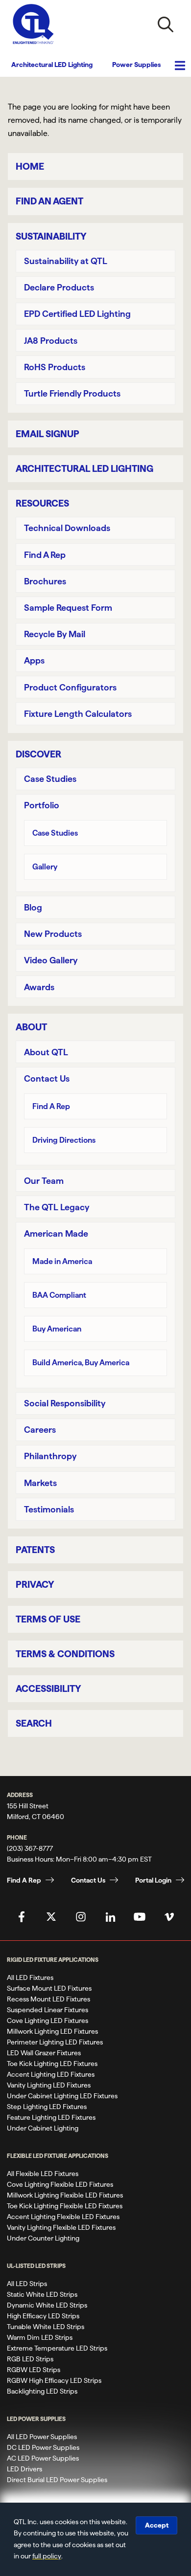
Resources (42, 503)
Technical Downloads (67, 528)
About (31, 1027)
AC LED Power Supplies (43, 2458)
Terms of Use (48, 1619)
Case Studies (50, 779)
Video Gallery (51, 960)
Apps (34, 660)
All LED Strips (27, 2284)
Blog (33, 907)
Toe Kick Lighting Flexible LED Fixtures (65, 2206)
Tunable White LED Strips (46, 2327)
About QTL (46, 1052)
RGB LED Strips (30, 2359)
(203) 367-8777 (30, 1848)
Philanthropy (50, 1456)
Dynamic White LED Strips (47, 2305)
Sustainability (51, 236)
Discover (38, 754)
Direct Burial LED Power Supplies (57, 2480)
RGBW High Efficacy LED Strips (54, 2380)
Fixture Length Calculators (78, 714)
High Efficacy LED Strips (43, 2316)
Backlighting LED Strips (42, 2391)
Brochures (45, 581)
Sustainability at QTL (66, 261)
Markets (40, 1483)
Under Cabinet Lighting (43, 2128)
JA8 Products (51, 341)
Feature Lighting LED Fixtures (51, 2117)
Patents (35, 1550)
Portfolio (42, 805)
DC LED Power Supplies (43, 2447)
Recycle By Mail (55, 634)
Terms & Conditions (65, 1654)
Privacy (35, 1585)
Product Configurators (70, 687)
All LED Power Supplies (42, 2437)
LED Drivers (24, 2469)
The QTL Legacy (57, 1207)
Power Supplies (136, 65)
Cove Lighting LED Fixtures (48, 2021)
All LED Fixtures (30, 1977)
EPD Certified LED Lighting (77, 314)
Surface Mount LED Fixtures (49, 1988)
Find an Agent (49, 201)
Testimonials (49, 1509)
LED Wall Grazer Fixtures (44, 2053)
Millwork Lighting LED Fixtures (52, 2031)
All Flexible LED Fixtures (43, 2174)
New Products (53, 934)
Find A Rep (45, 555)
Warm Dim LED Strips (40, 2337)
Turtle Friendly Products (72, 393)
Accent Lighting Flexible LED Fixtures (63, 2217)
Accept (157, 2525)
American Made (56, 1233)
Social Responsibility (65, 1403)
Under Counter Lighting (43, 2238)
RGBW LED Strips (34, 2370)
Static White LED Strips (42, 2294)
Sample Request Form (68, 608)
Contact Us (47, 1078)
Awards (39, 987)
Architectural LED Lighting (52, 65)
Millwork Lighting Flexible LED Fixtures (65, 2195)
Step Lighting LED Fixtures (47, 2107)
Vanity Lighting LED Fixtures (49, 2085)
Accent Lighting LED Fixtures (51, 2074)
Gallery (45, 867)
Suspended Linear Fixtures (48, 2010)
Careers (40, 1430)
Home (30, 167)
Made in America (62, 1261)
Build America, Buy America (81, 1363)
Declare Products (59, 287)
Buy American (57, 1329)
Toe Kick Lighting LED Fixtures (52, 2064)
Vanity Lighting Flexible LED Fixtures (61, 2227)
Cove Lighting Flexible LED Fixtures (60, 2184)
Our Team (44, 1181)
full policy (47, 2556)
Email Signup (48, 434)
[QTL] (33, 24)
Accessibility (48, 1689)
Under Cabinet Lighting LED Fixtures (62, 2096)
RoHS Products (55, 367)
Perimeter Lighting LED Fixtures (55, 2042)
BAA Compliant (59, 1295)
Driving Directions (64, 1140)
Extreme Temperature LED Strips (57, 2348)
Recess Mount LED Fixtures (48, 1999)
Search (34, 1723)
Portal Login (153, 1880)
